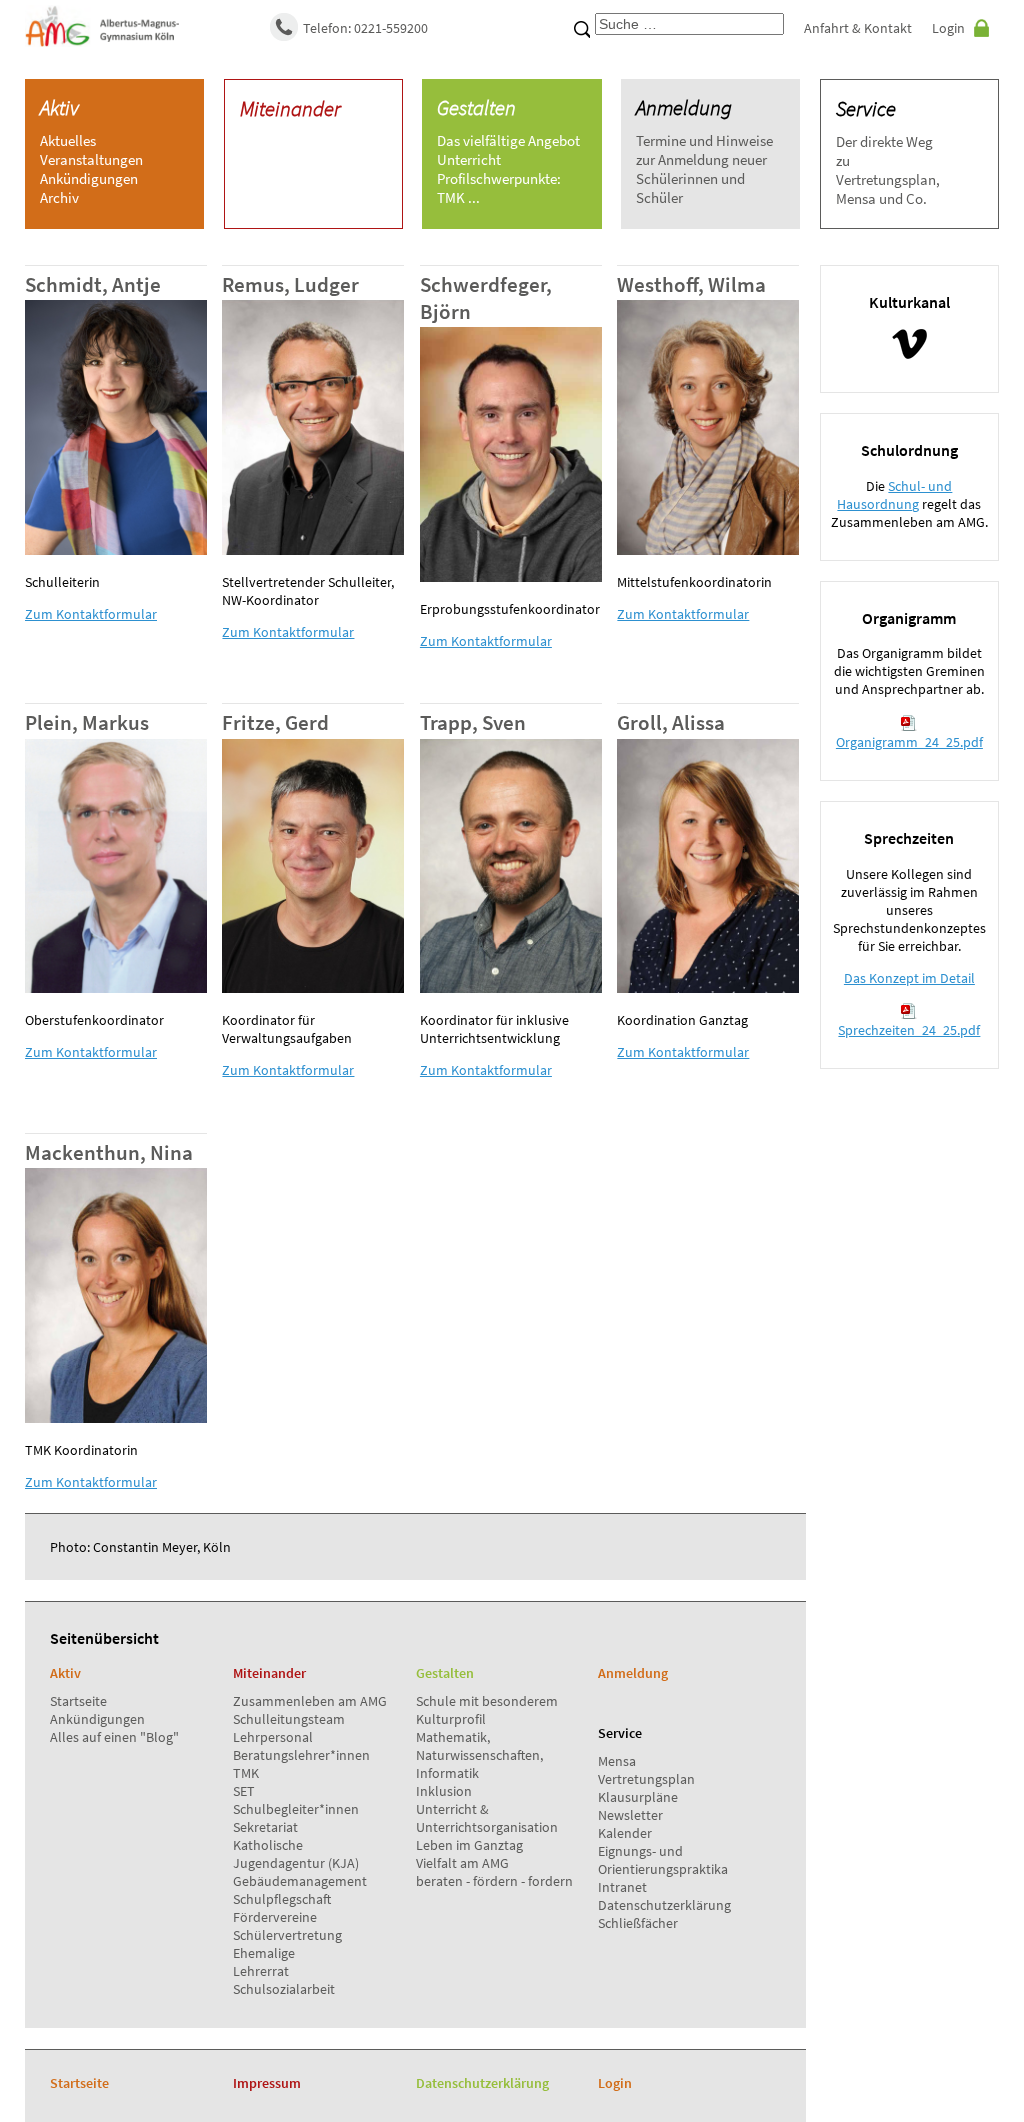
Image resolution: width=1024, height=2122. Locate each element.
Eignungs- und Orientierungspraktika (663, 1860)
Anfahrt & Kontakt (858, 28)
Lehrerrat (261, 1971)
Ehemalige (264, 1953)
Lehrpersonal (273, 1737)
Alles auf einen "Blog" (114, 1737)
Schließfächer (638, 1923)
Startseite (78, 1701)
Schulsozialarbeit (284, 1989)
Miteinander (290, 108)
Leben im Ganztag (469, 1845)
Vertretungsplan (646, 1779)
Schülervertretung (287, 1935)
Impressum (267, 2083)
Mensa (617, 1761)
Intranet (622, 1887)
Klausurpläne (638, 1797)
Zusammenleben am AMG (310, 1701)
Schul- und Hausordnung (894, 495)
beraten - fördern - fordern (494, 1881)
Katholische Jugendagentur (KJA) (296, 1854)
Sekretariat (265, 1827)
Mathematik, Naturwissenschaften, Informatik (479, 1755)
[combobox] (689, 24)
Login (948, 28)
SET (244, 1791)
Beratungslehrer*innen (301, 1755)
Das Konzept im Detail (909, 978)
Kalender (625, 1833)
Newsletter (630, 1815)
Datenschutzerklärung (664, 1905)
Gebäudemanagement (300, 1881)
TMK (246, 1773)
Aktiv (59, 107)
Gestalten (476, 107)
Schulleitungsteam (289, 1719)
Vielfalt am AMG (462, 1863)
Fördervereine (275, 1917)
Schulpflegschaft (282, 1899)
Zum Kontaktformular (91, 614)
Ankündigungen (97, 1719)
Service (866, 108)
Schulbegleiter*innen (296, 1809)
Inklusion (444, 1791)
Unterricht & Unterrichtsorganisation (487, 1818)
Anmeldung (684, 107)
